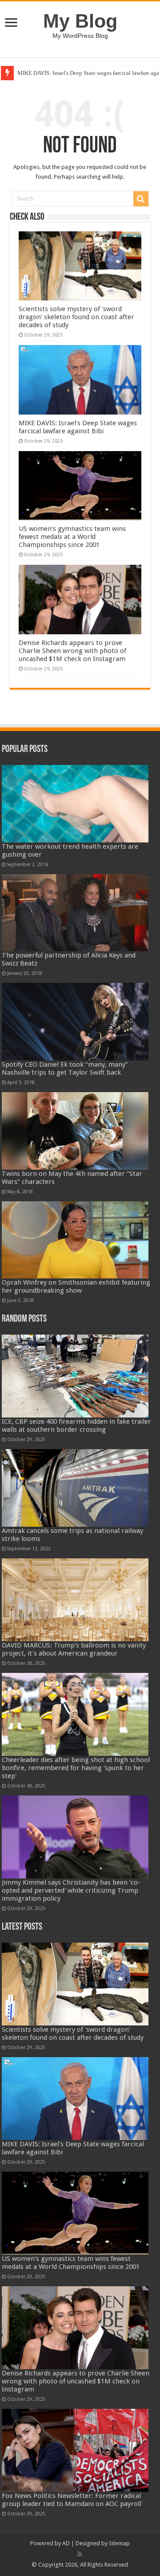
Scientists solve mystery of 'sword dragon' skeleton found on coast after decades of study (76, 317)
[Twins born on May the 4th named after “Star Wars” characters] (75, 1131)
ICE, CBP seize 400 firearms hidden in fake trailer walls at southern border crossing (76, 1426)
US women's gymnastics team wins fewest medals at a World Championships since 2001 (72, 537)
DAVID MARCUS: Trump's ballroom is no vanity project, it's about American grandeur (74, 1649)
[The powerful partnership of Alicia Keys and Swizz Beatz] (75, 913)
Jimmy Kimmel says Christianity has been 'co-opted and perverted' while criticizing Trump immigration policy (71, 1890)
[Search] (141, 199)
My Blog (80, 21)
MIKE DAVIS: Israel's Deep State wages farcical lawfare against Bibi (78, 427)
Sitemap (119, 2543)
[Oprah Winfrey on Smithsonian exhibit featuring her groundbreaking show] (75, 1240)
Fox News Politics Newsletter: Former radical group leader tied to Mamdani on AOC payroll (72, 2500)
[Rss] (80, 2554)
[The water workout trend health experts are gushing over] (75, 804)
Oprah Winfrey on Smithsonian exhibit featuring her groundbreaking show (76, 1286)
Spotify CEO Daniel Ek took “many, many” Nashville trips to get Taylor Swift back (65, 1068)
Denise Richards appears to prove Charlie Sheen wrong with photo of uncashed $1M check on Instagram (72, 651)
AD (66, 2543)
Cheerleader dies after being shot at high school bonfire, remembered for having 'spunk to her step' (76, 1768)
